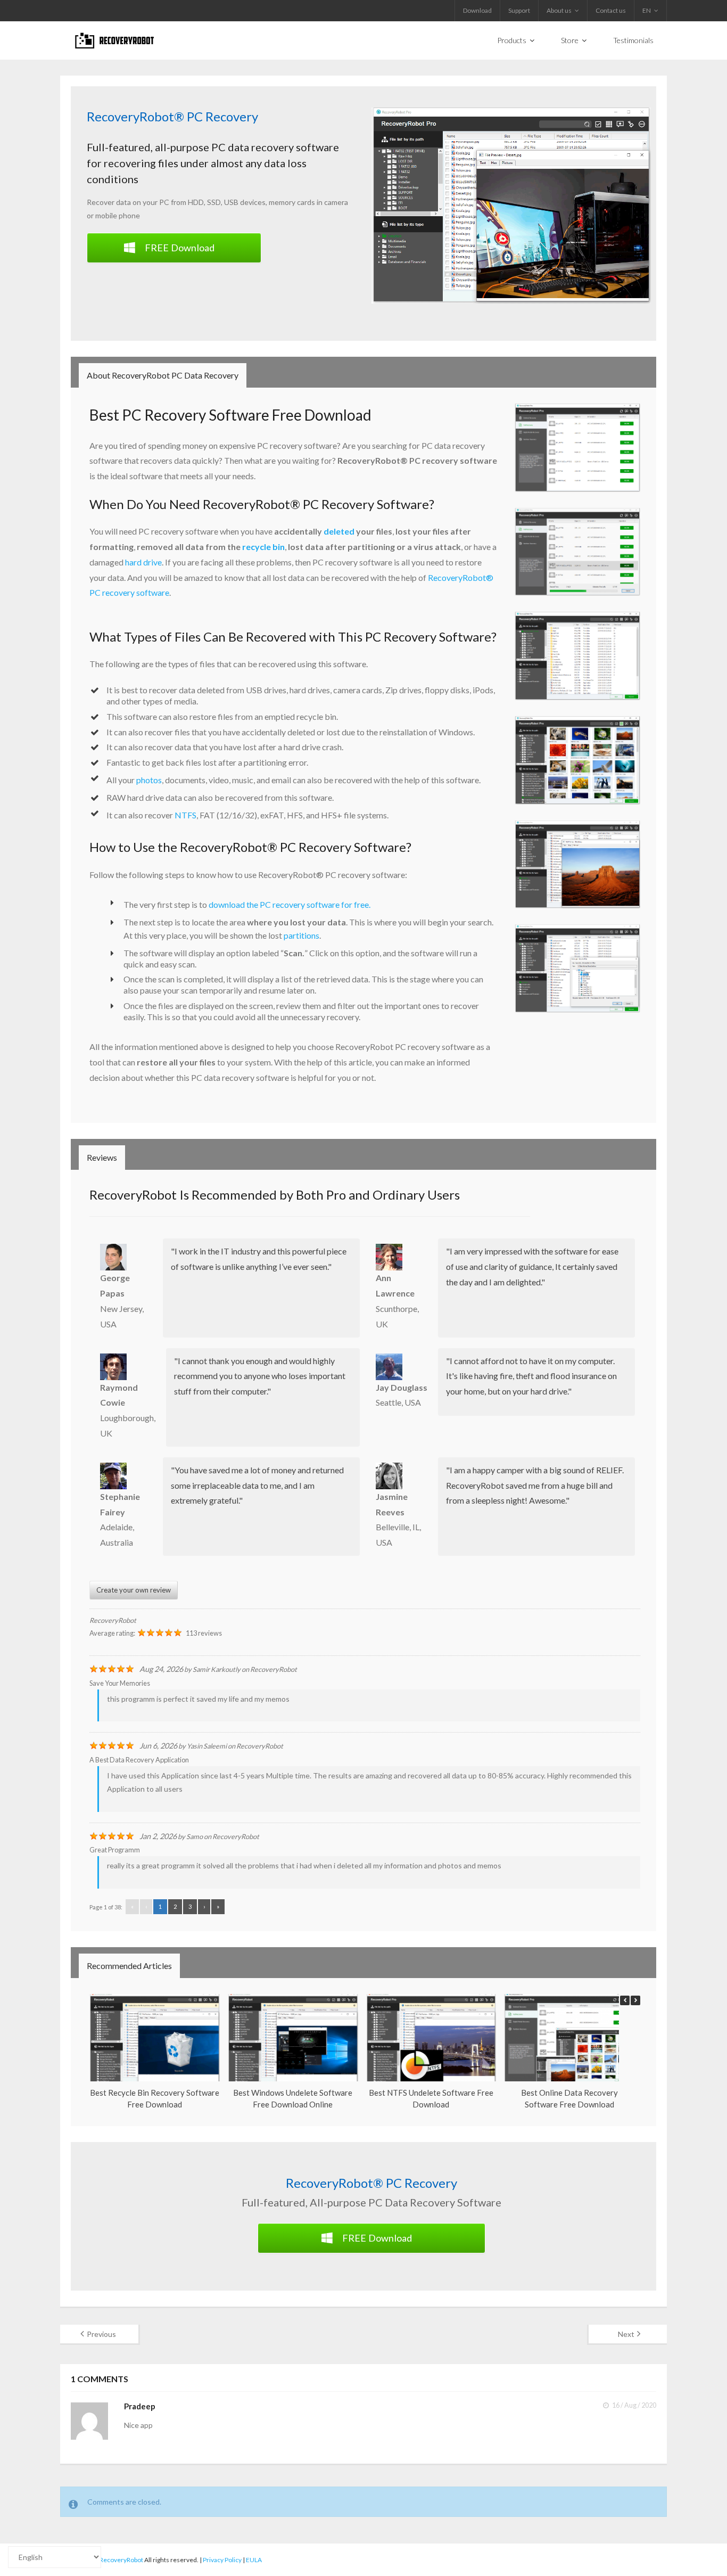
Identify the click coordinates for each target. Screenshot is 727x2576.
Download (477, 10)
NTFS (185, 815)
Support (519, 10)
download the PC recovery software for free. (290, 904)
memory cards (292, 202)
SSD (214, 202)
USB (231, 202)
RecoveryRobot (113, 1620)
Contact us (611, 10)
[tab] (163, 375)
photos (149, 780)
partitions (301, 935)
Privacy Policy (222, 2560)
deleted (339, 531)
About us (559, 10)
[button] (635, 2000)
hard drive (143, 562)
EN (647, 10)
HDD (196, 202)
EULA (254, 2560)
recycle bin (263, 547)
